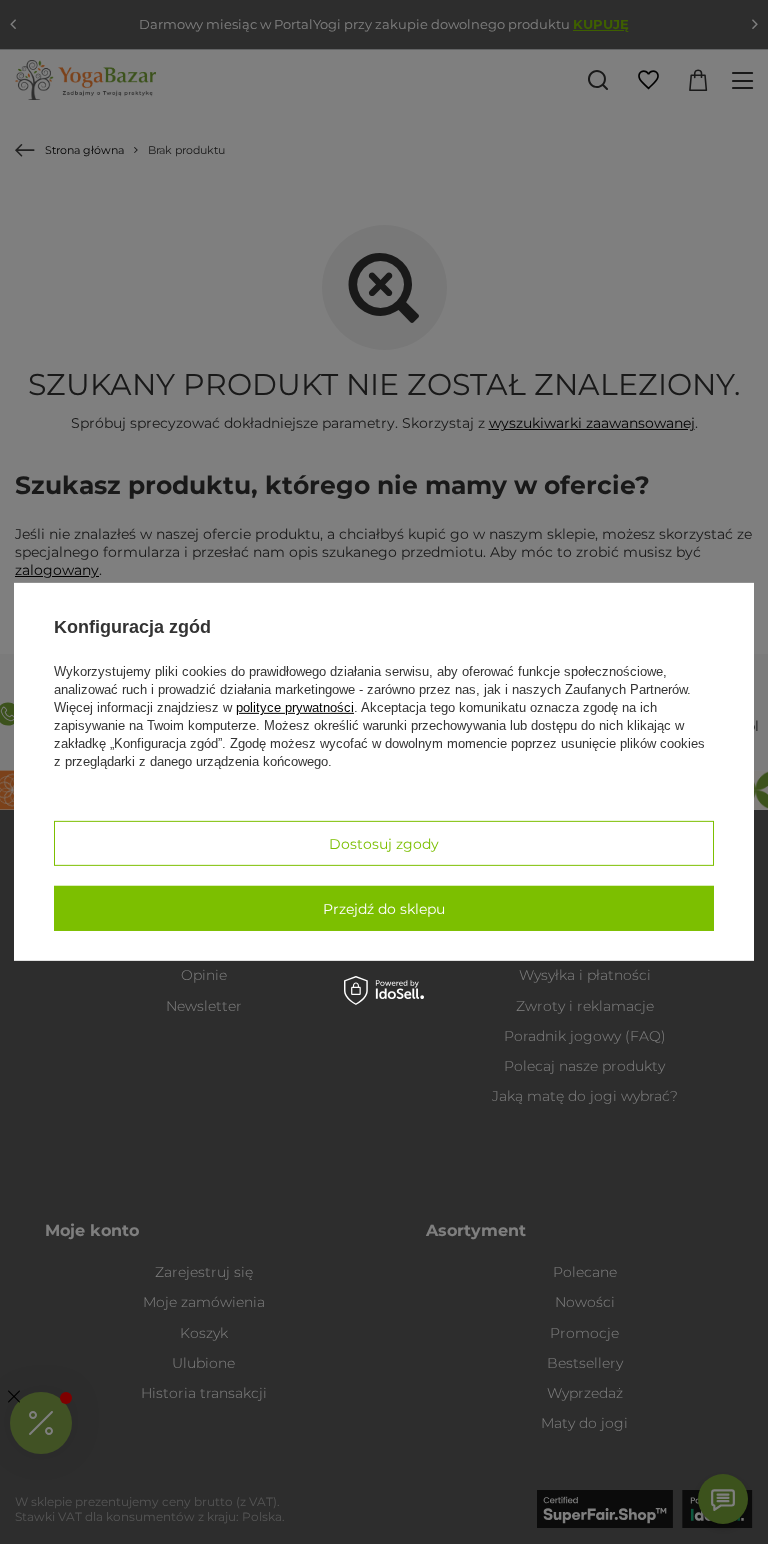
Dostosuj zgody (384, 843)
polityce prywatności (295, 707)
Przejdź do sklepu (384, 908)
